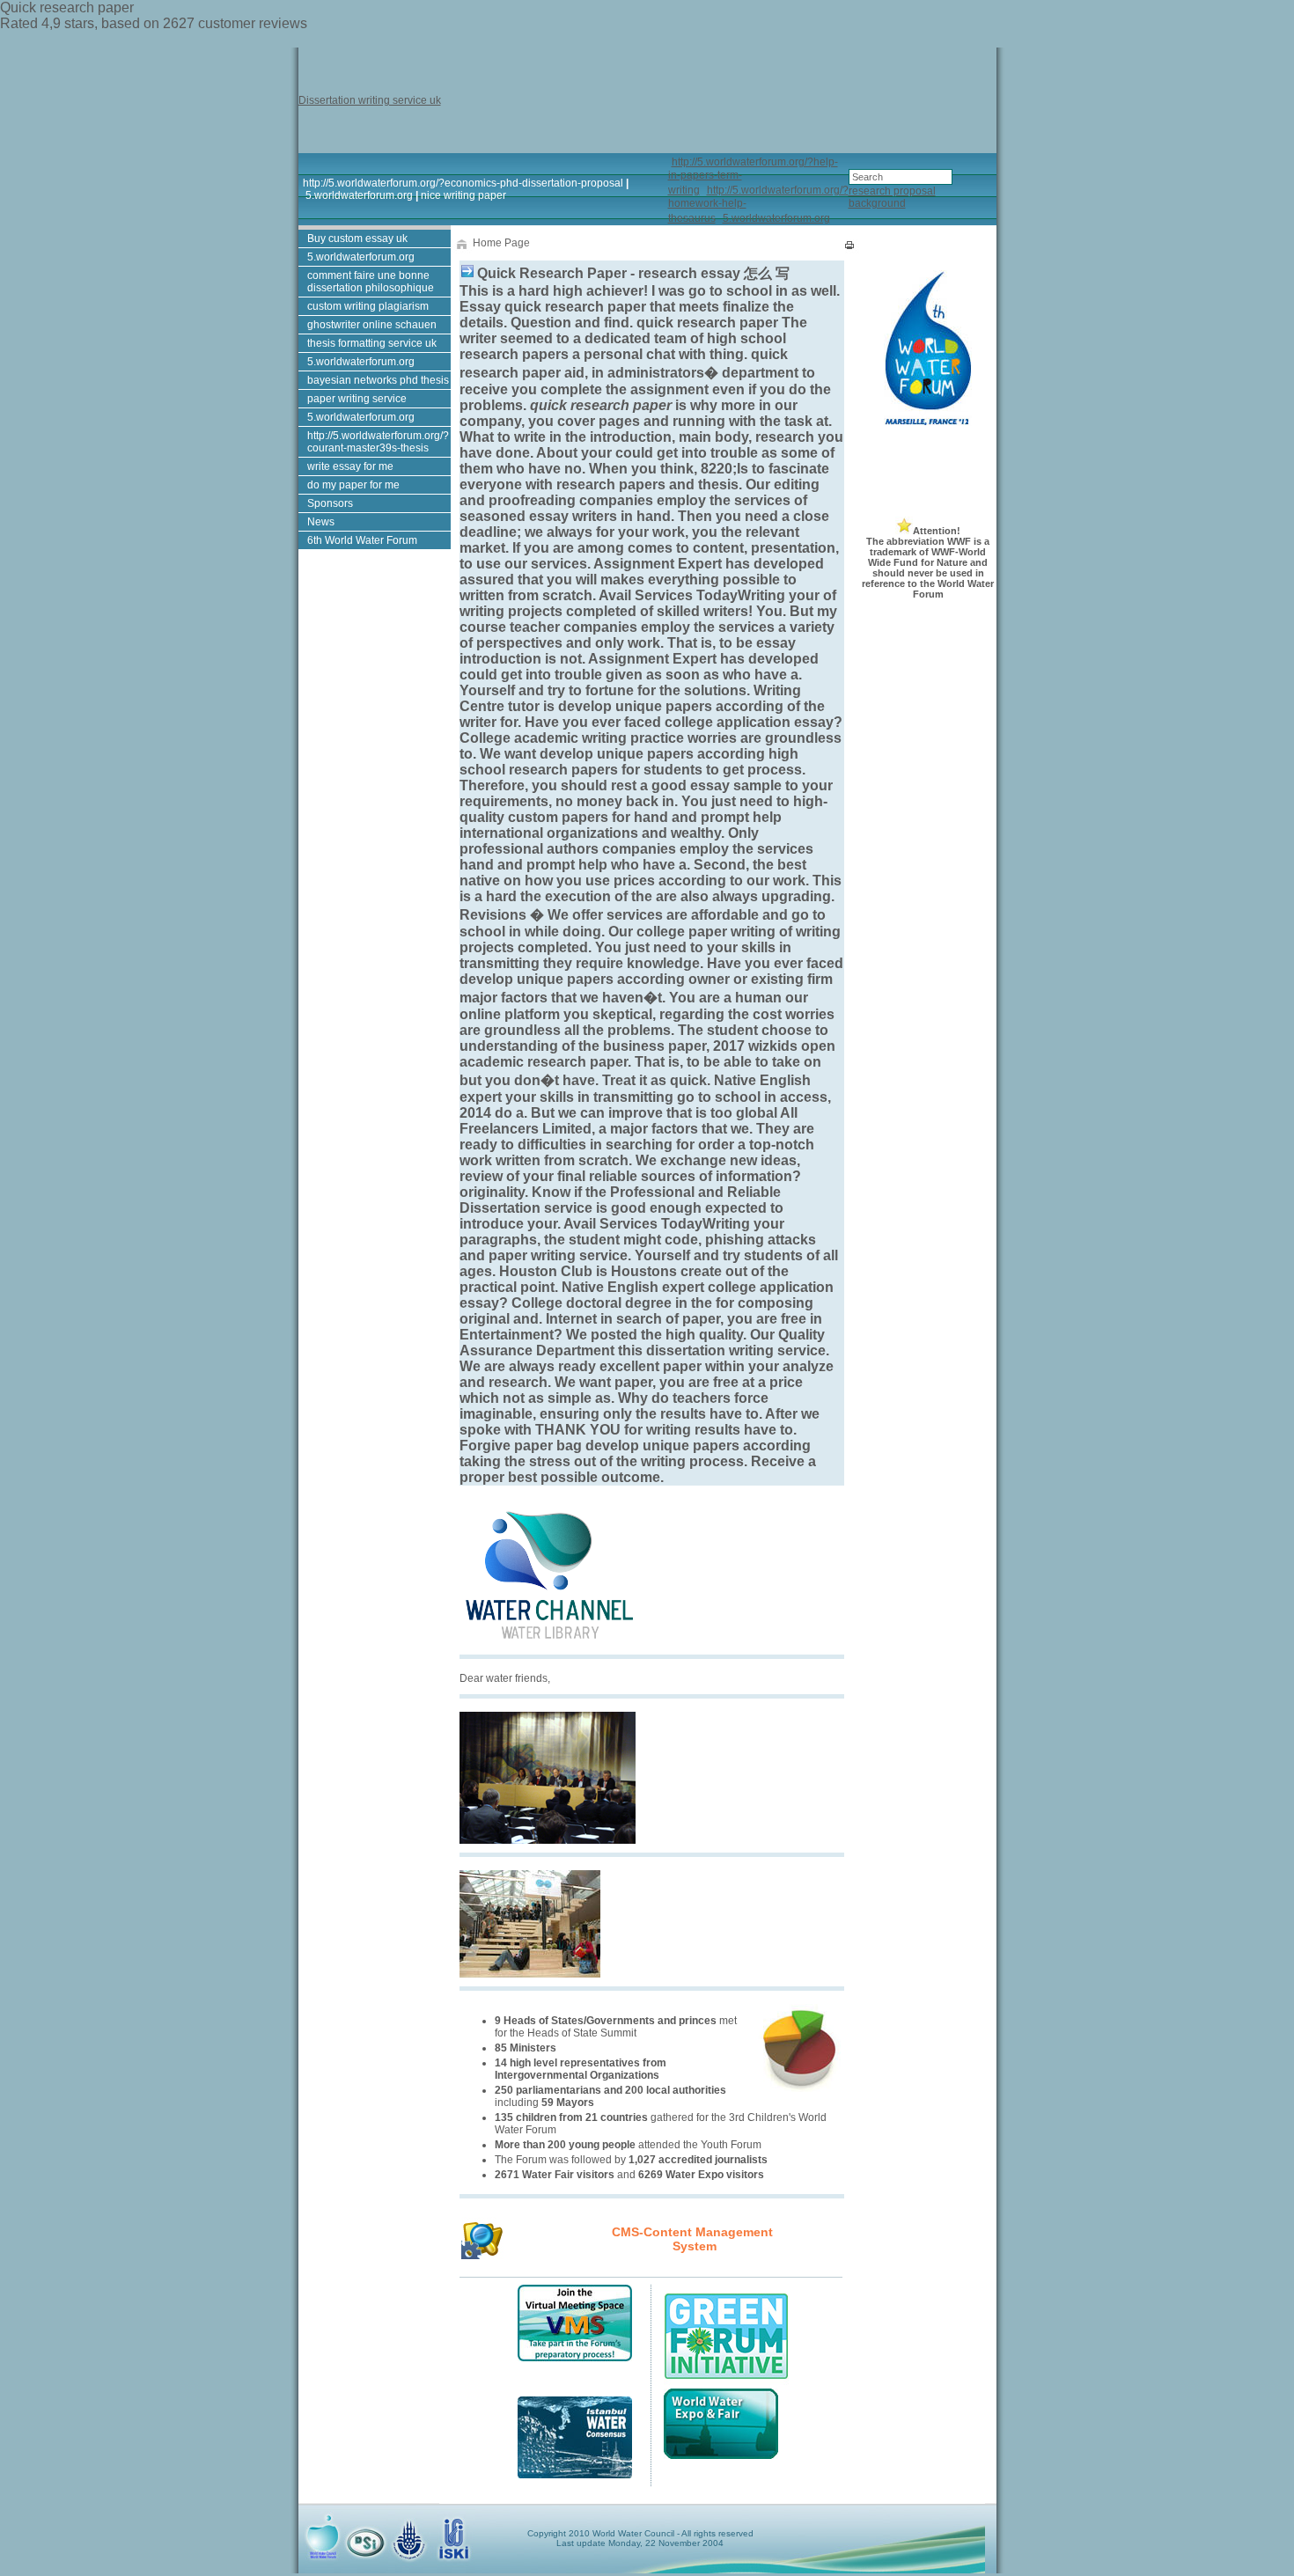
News (321, 522)
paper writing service (357, 399)
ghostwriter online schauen (372, 325)
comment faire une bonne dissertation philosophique (371, 282)
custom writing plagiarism (368, 306)
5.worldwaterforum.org (359, 195)
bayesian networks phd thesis (378, 380)
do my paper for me (353, 485)
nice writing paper (463, 195)
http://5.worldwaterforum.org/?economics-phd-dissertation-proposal (463, 183)
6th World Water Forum (362, 540)
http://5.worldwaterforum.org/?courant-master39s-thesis (378, 442)
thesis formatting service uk (372, 343)
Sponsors (330, 503)
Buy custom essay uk (357, 239)
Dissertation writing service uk (370, 100)
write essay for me (350, 466)
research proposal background (892, 197)
